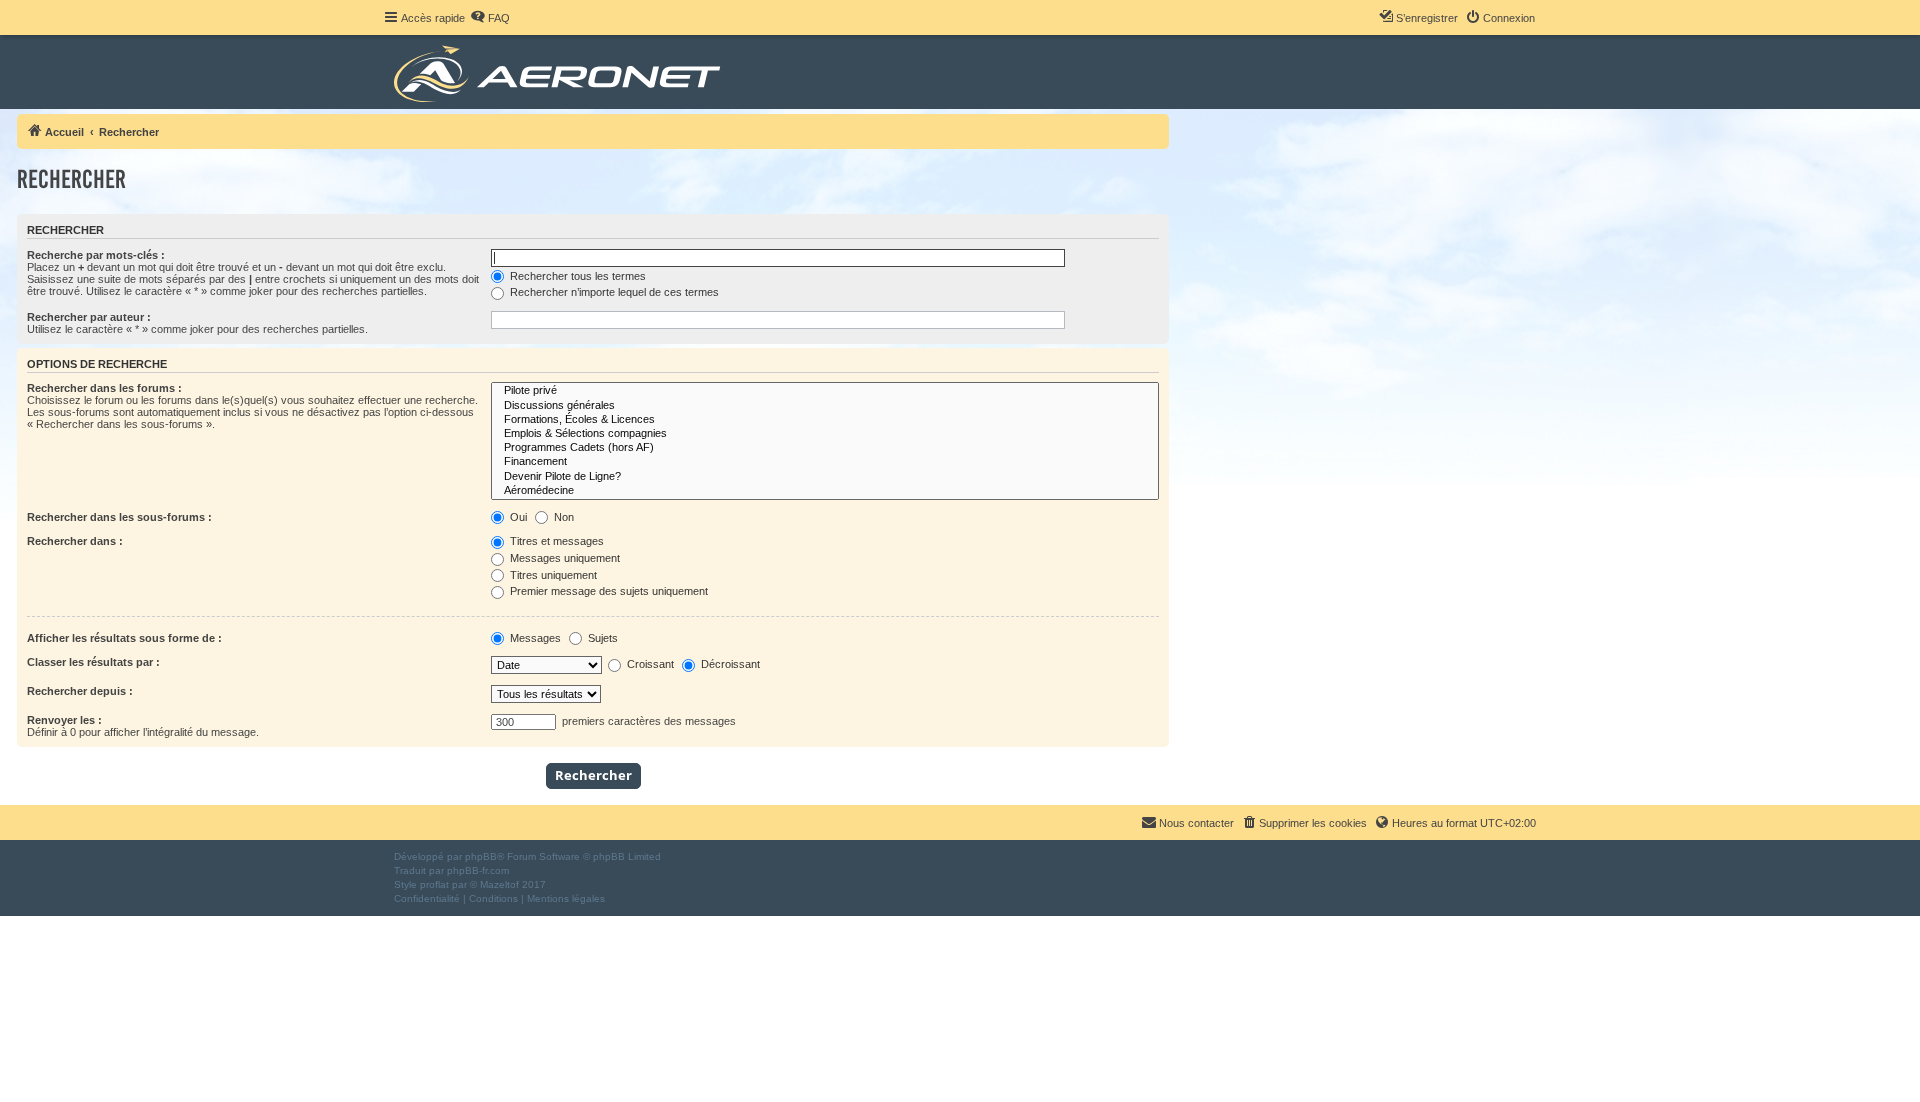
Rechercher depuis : (80, 691)
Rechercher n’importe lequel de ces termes (613, 292)
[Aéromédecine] (825, 491)
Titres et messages (555, 541)
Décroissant (729, 664)
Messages (534, 638)
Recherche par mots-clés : (96, 255)
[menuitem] (490, 18)
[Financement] (825, 462)
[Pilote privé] (825, 391)
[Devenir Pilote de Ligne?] (825, 477)
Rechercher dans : (75, 541)
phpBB (481, 856)
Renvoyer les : (64, 720)
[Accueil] (560, 72)
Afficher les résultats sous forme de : (124, 638)
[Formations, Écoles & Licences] (825, 420)
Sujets (601, 638)
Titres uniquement (552, 575)
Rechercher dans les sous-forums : (119, 517)
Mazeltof (499, 884)
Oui (517, 517)
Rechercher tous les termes (576, 276)
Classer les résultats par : (93, 662)
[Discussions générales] (825, 406)
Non (562, 517)
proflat (434, 884)
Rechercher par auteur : (89, 317)
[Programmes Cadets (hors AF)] (825, 448)
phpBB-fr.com (478, 870)
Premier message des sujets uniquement (607, 591)
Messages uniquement (563, 558)
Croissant (649, 664)
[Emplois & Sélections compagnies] (825, 434)
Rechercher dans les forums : (104, 388)
